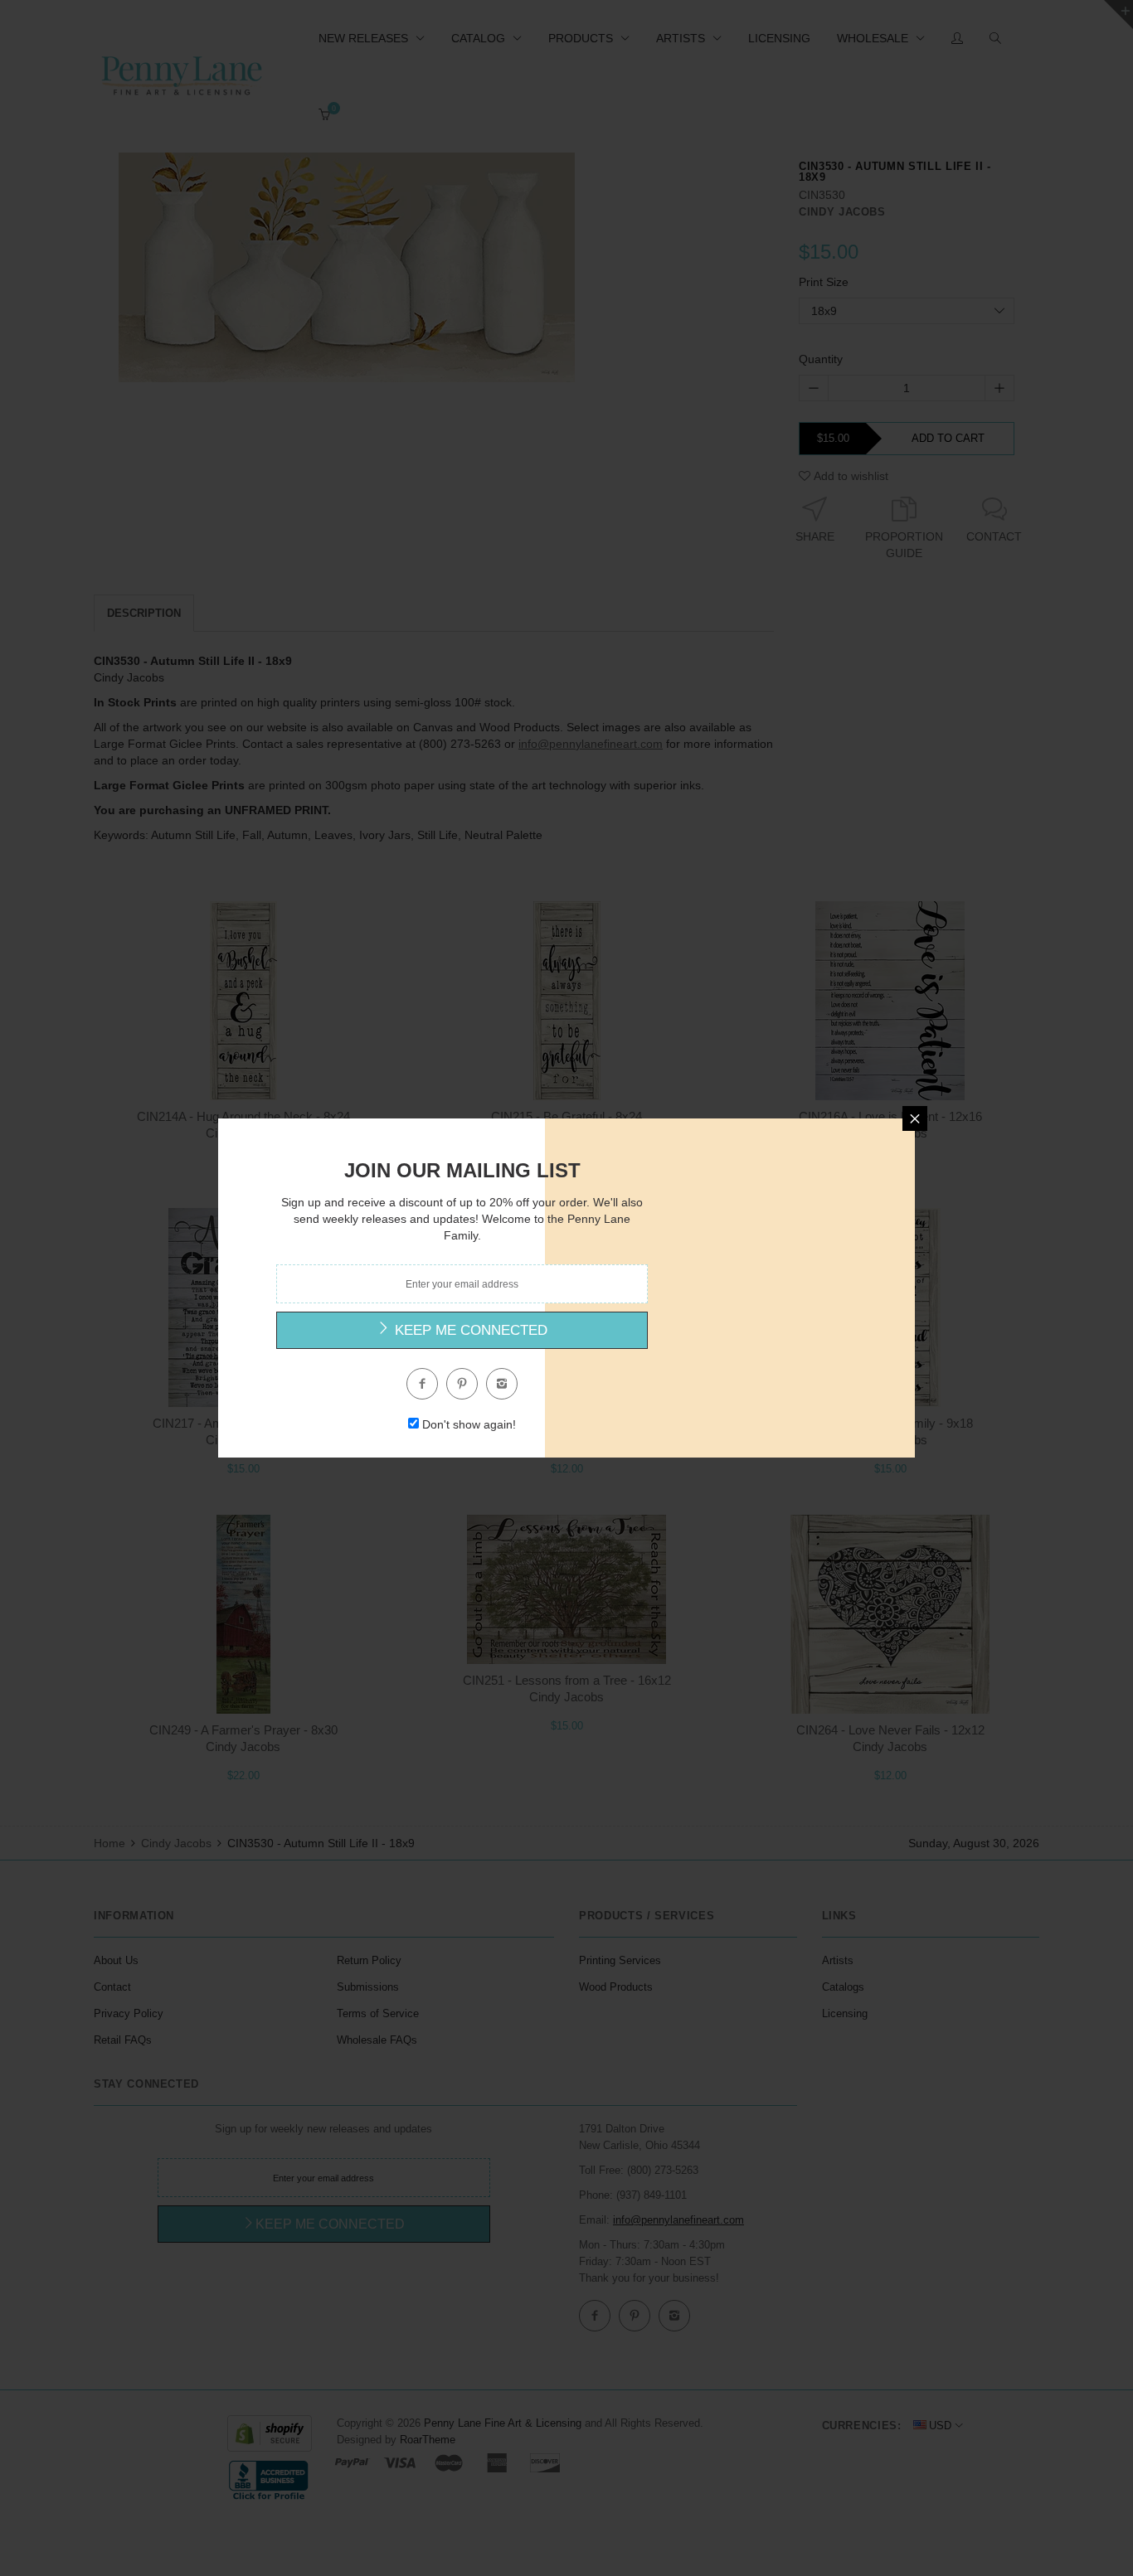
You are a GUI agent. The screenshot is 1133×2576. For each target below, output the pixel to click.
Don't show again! (469, 1424)
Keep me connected (469, 1330)
